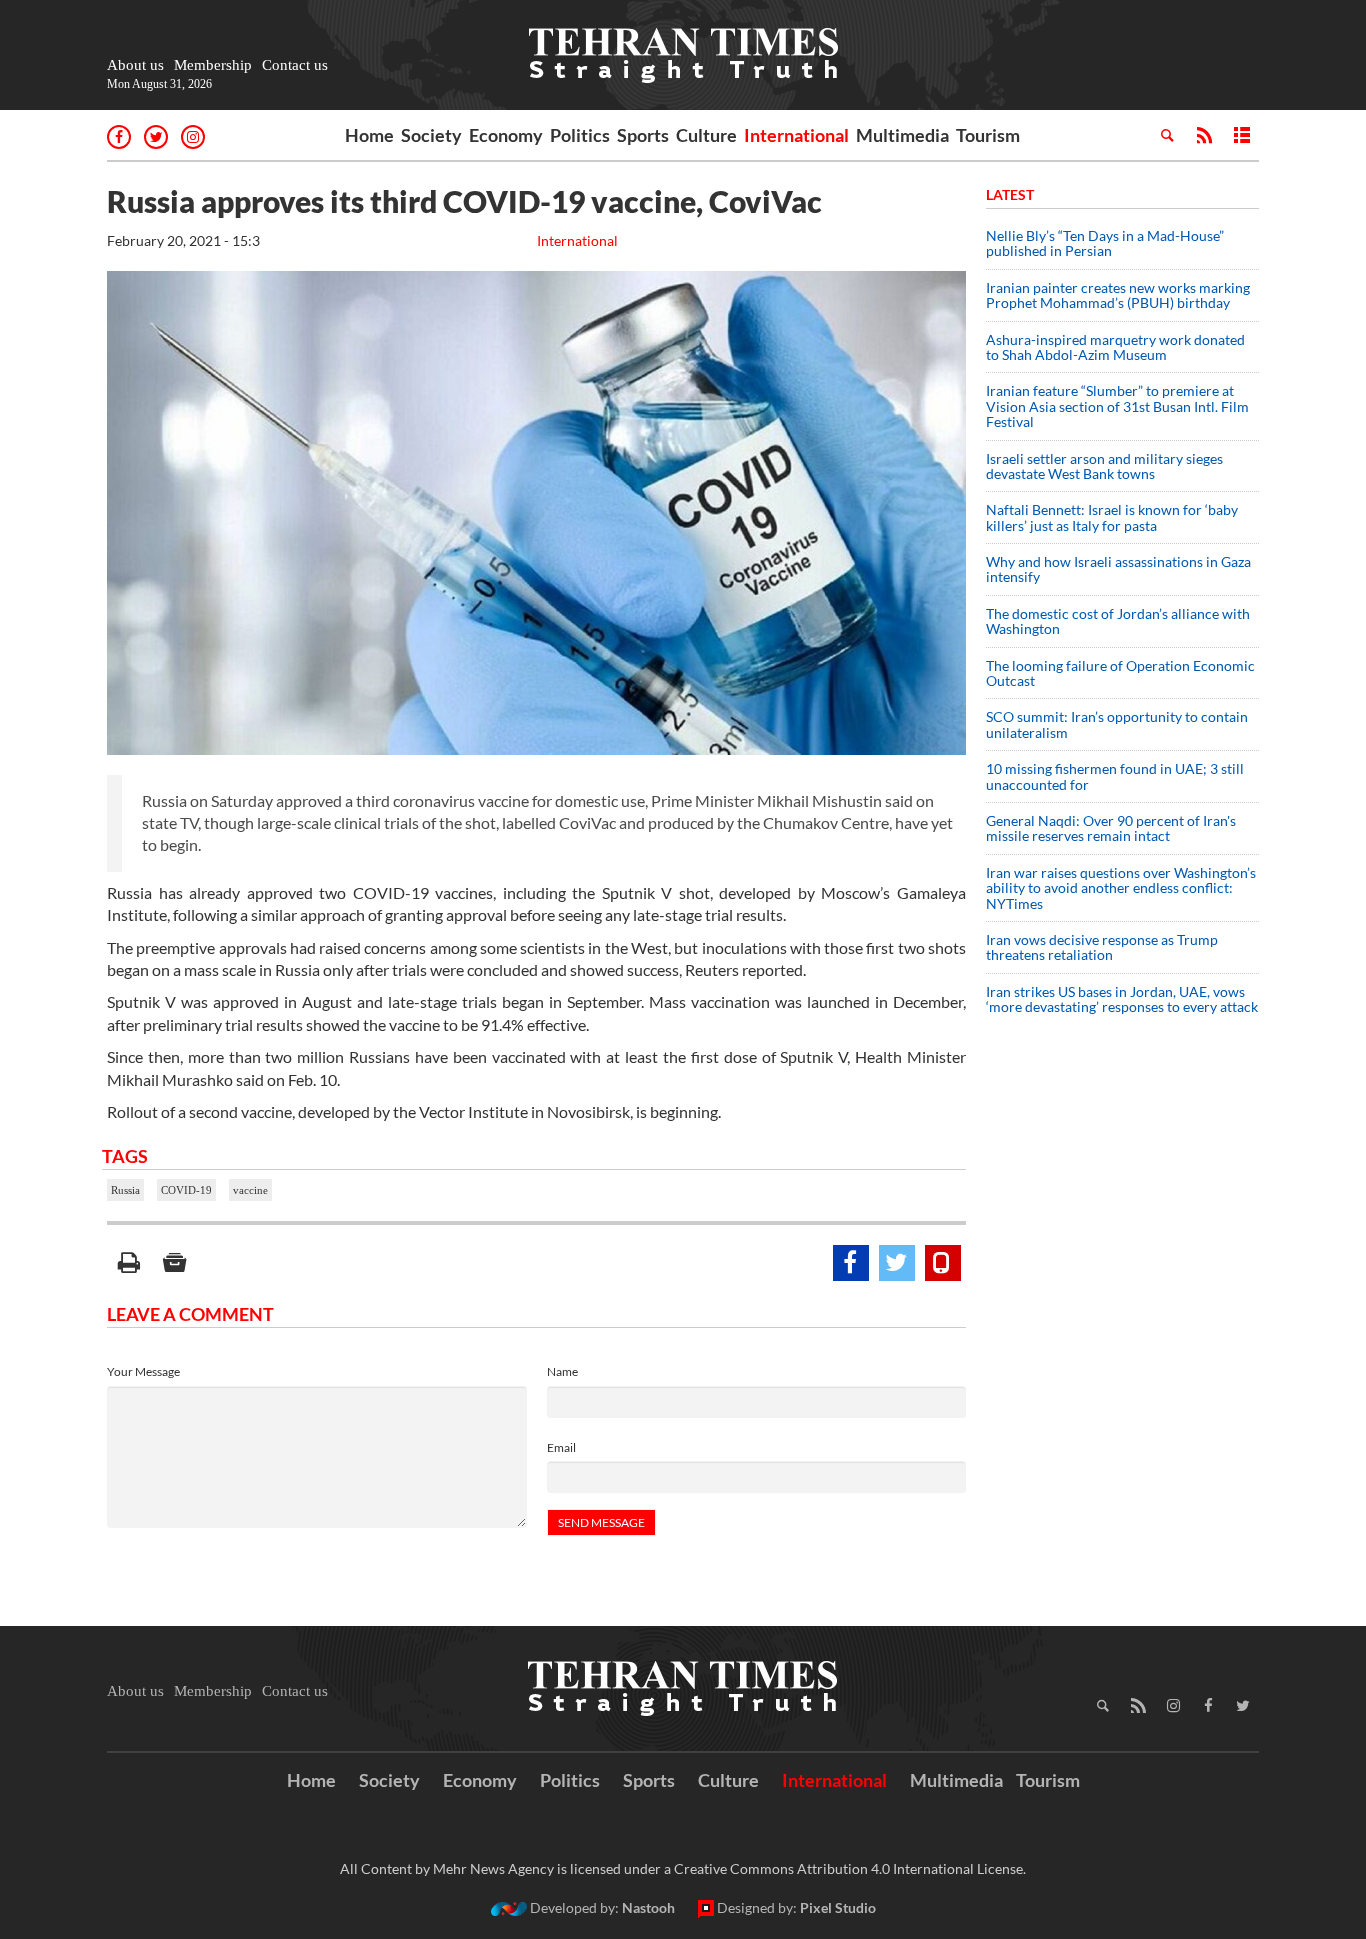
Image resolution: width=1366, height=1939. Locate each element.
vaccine (250, 1190)
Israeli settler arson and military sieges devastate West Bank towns (1104, 466)
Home (369, 135)
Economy (506, 135)
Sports (643, 135)
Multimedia (902, 135)
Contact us (295, 65)
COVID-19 (186, 1190)
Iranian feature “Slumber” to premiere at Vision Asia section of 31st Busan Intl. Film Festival (1117, 406)
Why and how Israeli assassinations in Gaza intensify (1118, 569)
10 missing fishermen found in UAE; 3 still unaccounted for (1115, 776)
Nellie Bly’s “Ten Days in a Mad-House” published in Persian (1105, 243)
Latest (1010, 194)
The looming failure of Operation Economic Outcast (1120, 673)
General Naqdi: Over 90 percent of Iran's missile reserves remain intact (1111, 828)
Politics (580, 135)
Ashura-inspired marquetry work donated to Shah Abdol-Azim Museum (1115, 347)
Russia (125, 1190)
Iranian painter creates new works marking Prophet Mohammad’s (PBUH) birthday (1118, 295)
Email (561, 1447)
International (796, 135)
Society (431, 135)
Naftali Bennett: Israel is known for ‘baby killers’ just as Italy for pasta (1112, 517)
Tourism (988, 135)
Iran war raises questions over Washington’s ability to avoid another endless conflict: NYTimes (1121, 888)
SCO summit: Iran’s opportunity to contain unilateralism (1117, 724)
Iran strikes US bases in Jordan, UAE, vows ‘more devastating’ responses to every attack (1122, 999)
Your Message (143, 1371)
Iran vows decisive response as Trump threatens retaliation (1102, 947)
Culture (706, 135)
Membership (213, 65)
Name (562, 1371)
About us (135, 65)
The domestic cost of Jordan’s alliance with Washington (1118, 621)
